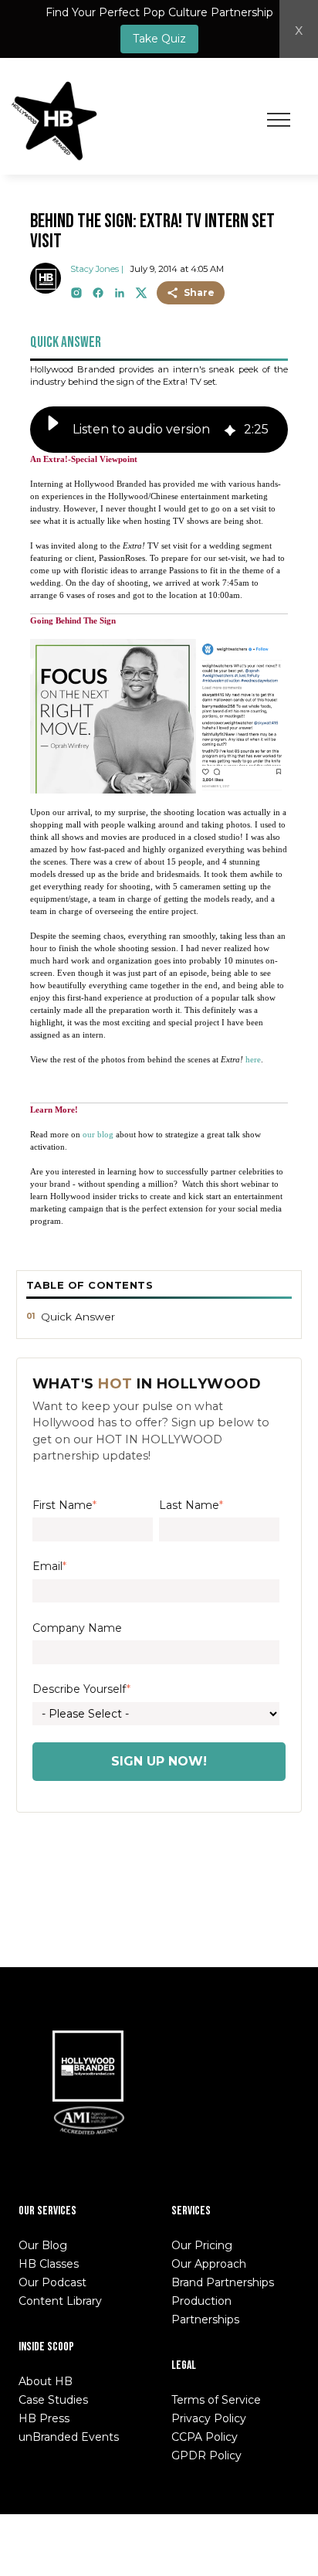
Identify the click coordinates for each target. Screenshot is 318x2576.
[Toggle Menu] (279, 120)
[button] (53, 430)
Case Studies (53, 2400)
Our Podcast (52, 2282)
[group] (159, 430)
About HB (46, 2381)
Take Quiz (159, 39)
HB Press (44, 2418)
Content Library (60, 2301)
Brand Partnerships (223, 2282)
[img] (230, 429)
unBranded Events (69, 2437)
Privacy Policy (209, 2418)
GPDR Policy (206, 2455)
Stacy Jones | (97, 269)
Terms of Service (216, 2400)
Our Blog (43, 2245)
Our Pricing (202, 2245)
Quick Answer (78, 1317)
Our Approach (209, 2264)
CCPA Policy (205, 2437)
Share (199, 292)
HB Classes (49, 2264)
